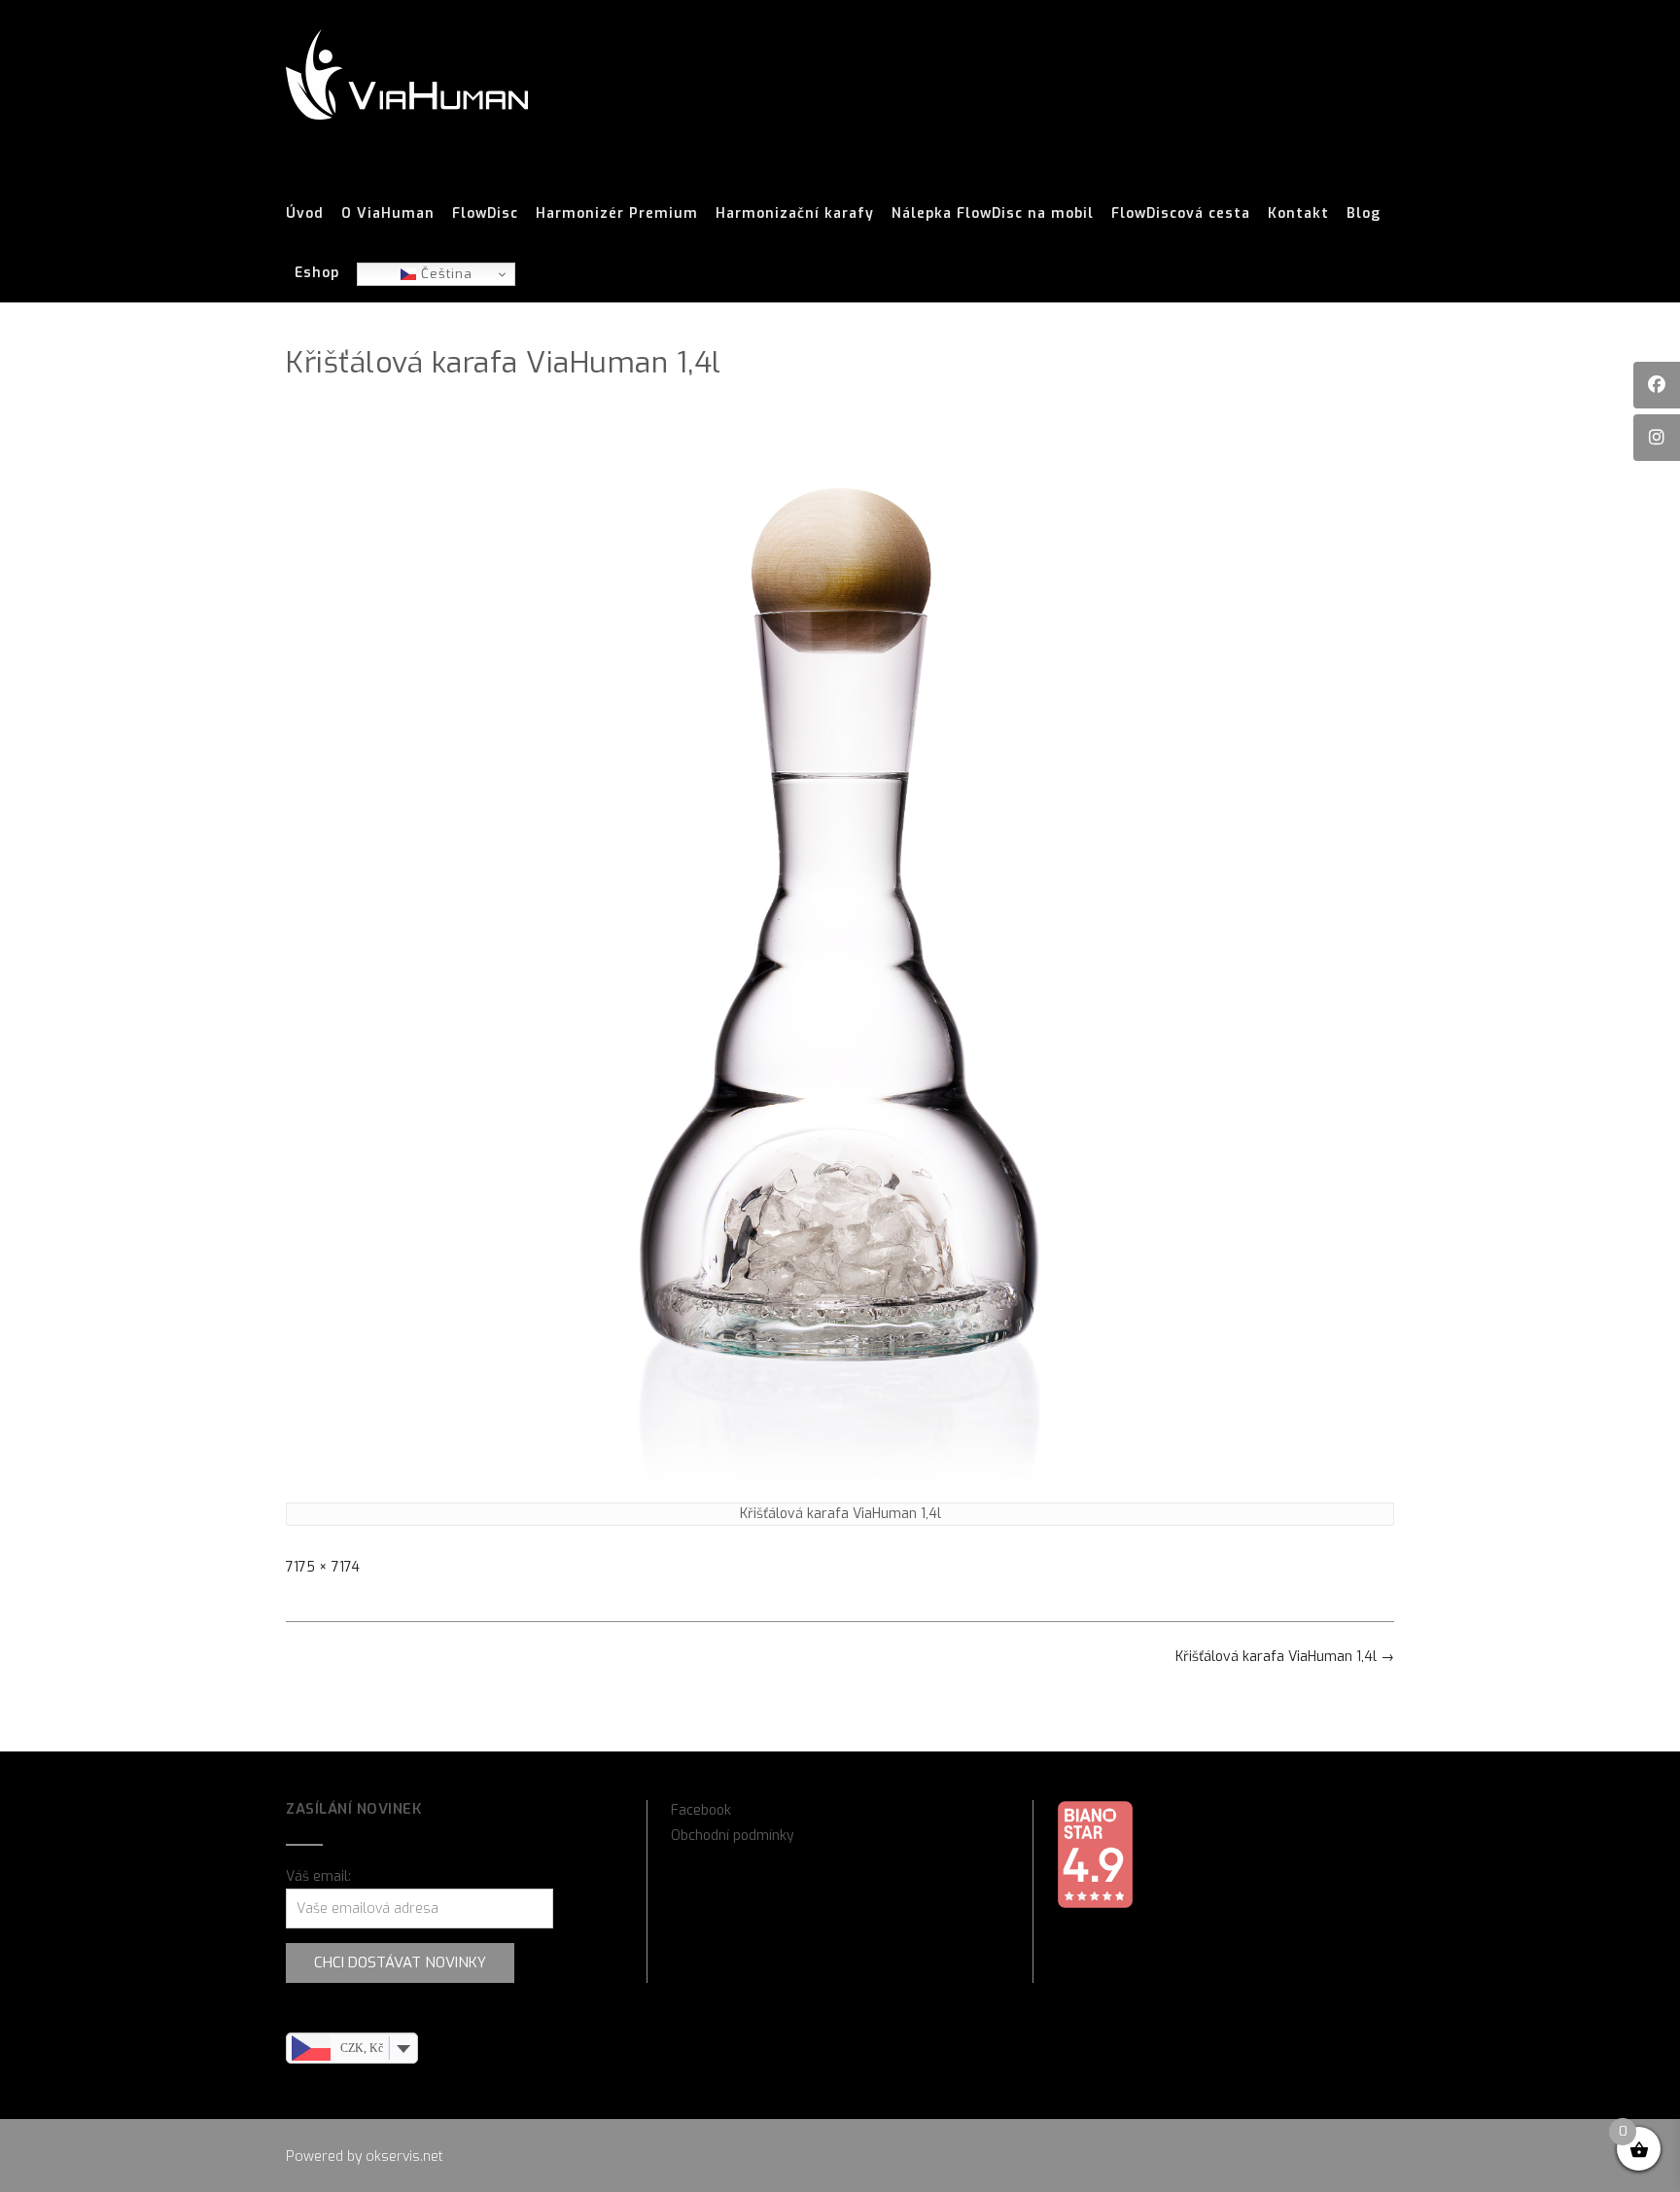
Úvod (305, 213)
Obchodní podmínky (733, 1836)
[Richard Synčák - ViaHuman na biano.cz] (1095, 1905)
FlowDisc (485, 213)
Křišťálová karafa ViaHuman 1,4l (1285, 1657)
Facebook (701, 1810)
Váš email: (318, 1876)
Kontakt (1298, 213)
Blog (1364, 213)
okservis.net (404, 2157)
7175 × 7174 (323, 1567)
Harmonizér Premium (617, 213)
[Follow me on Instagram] (1657, 438)
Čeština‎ (444, 274)
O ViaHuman (388, 213)
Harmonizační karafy (795, 213)
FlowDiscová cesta (1181, 213)
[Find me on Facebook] (1657, 385)
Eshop (317, 273)
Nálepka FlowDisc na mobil (993, 213)
